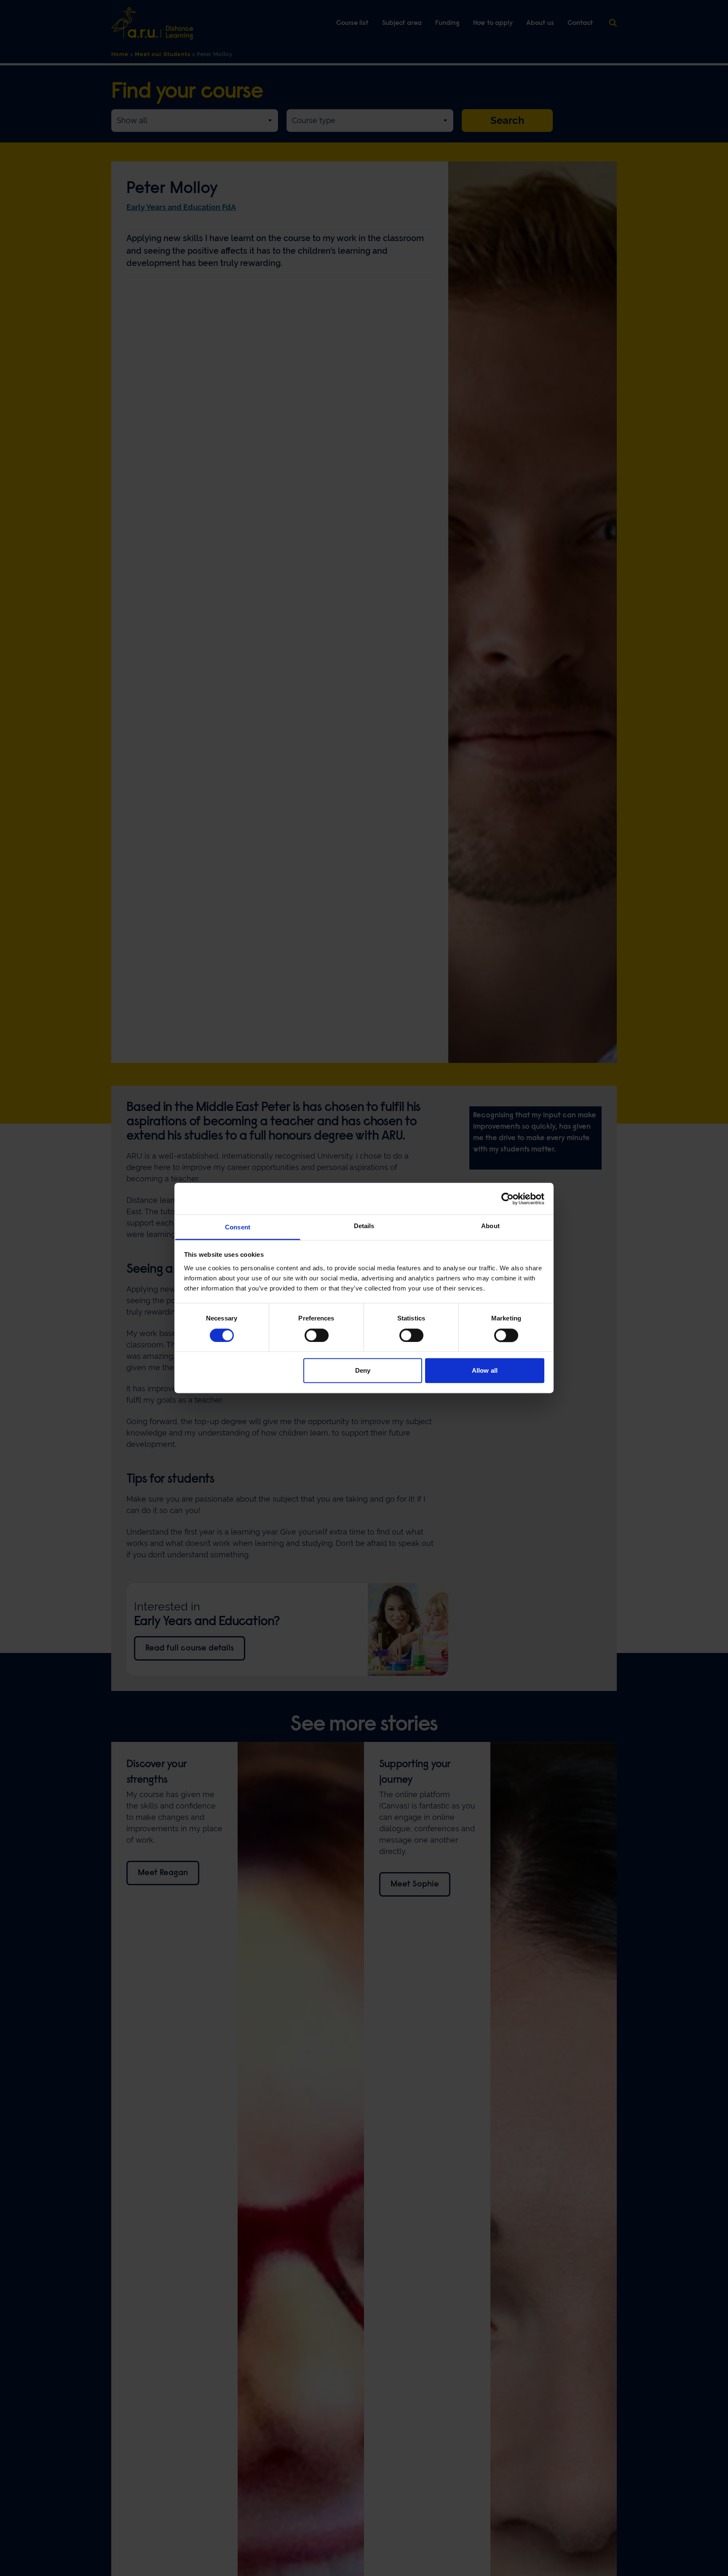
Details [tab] (364, 1226)
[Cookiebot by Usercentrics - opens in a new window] (507, 1199)
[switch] (317, 1335)
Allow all (485, 1371)
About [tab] (490, 1226)
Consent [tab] (238, 1227)
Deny (363, 1371)
